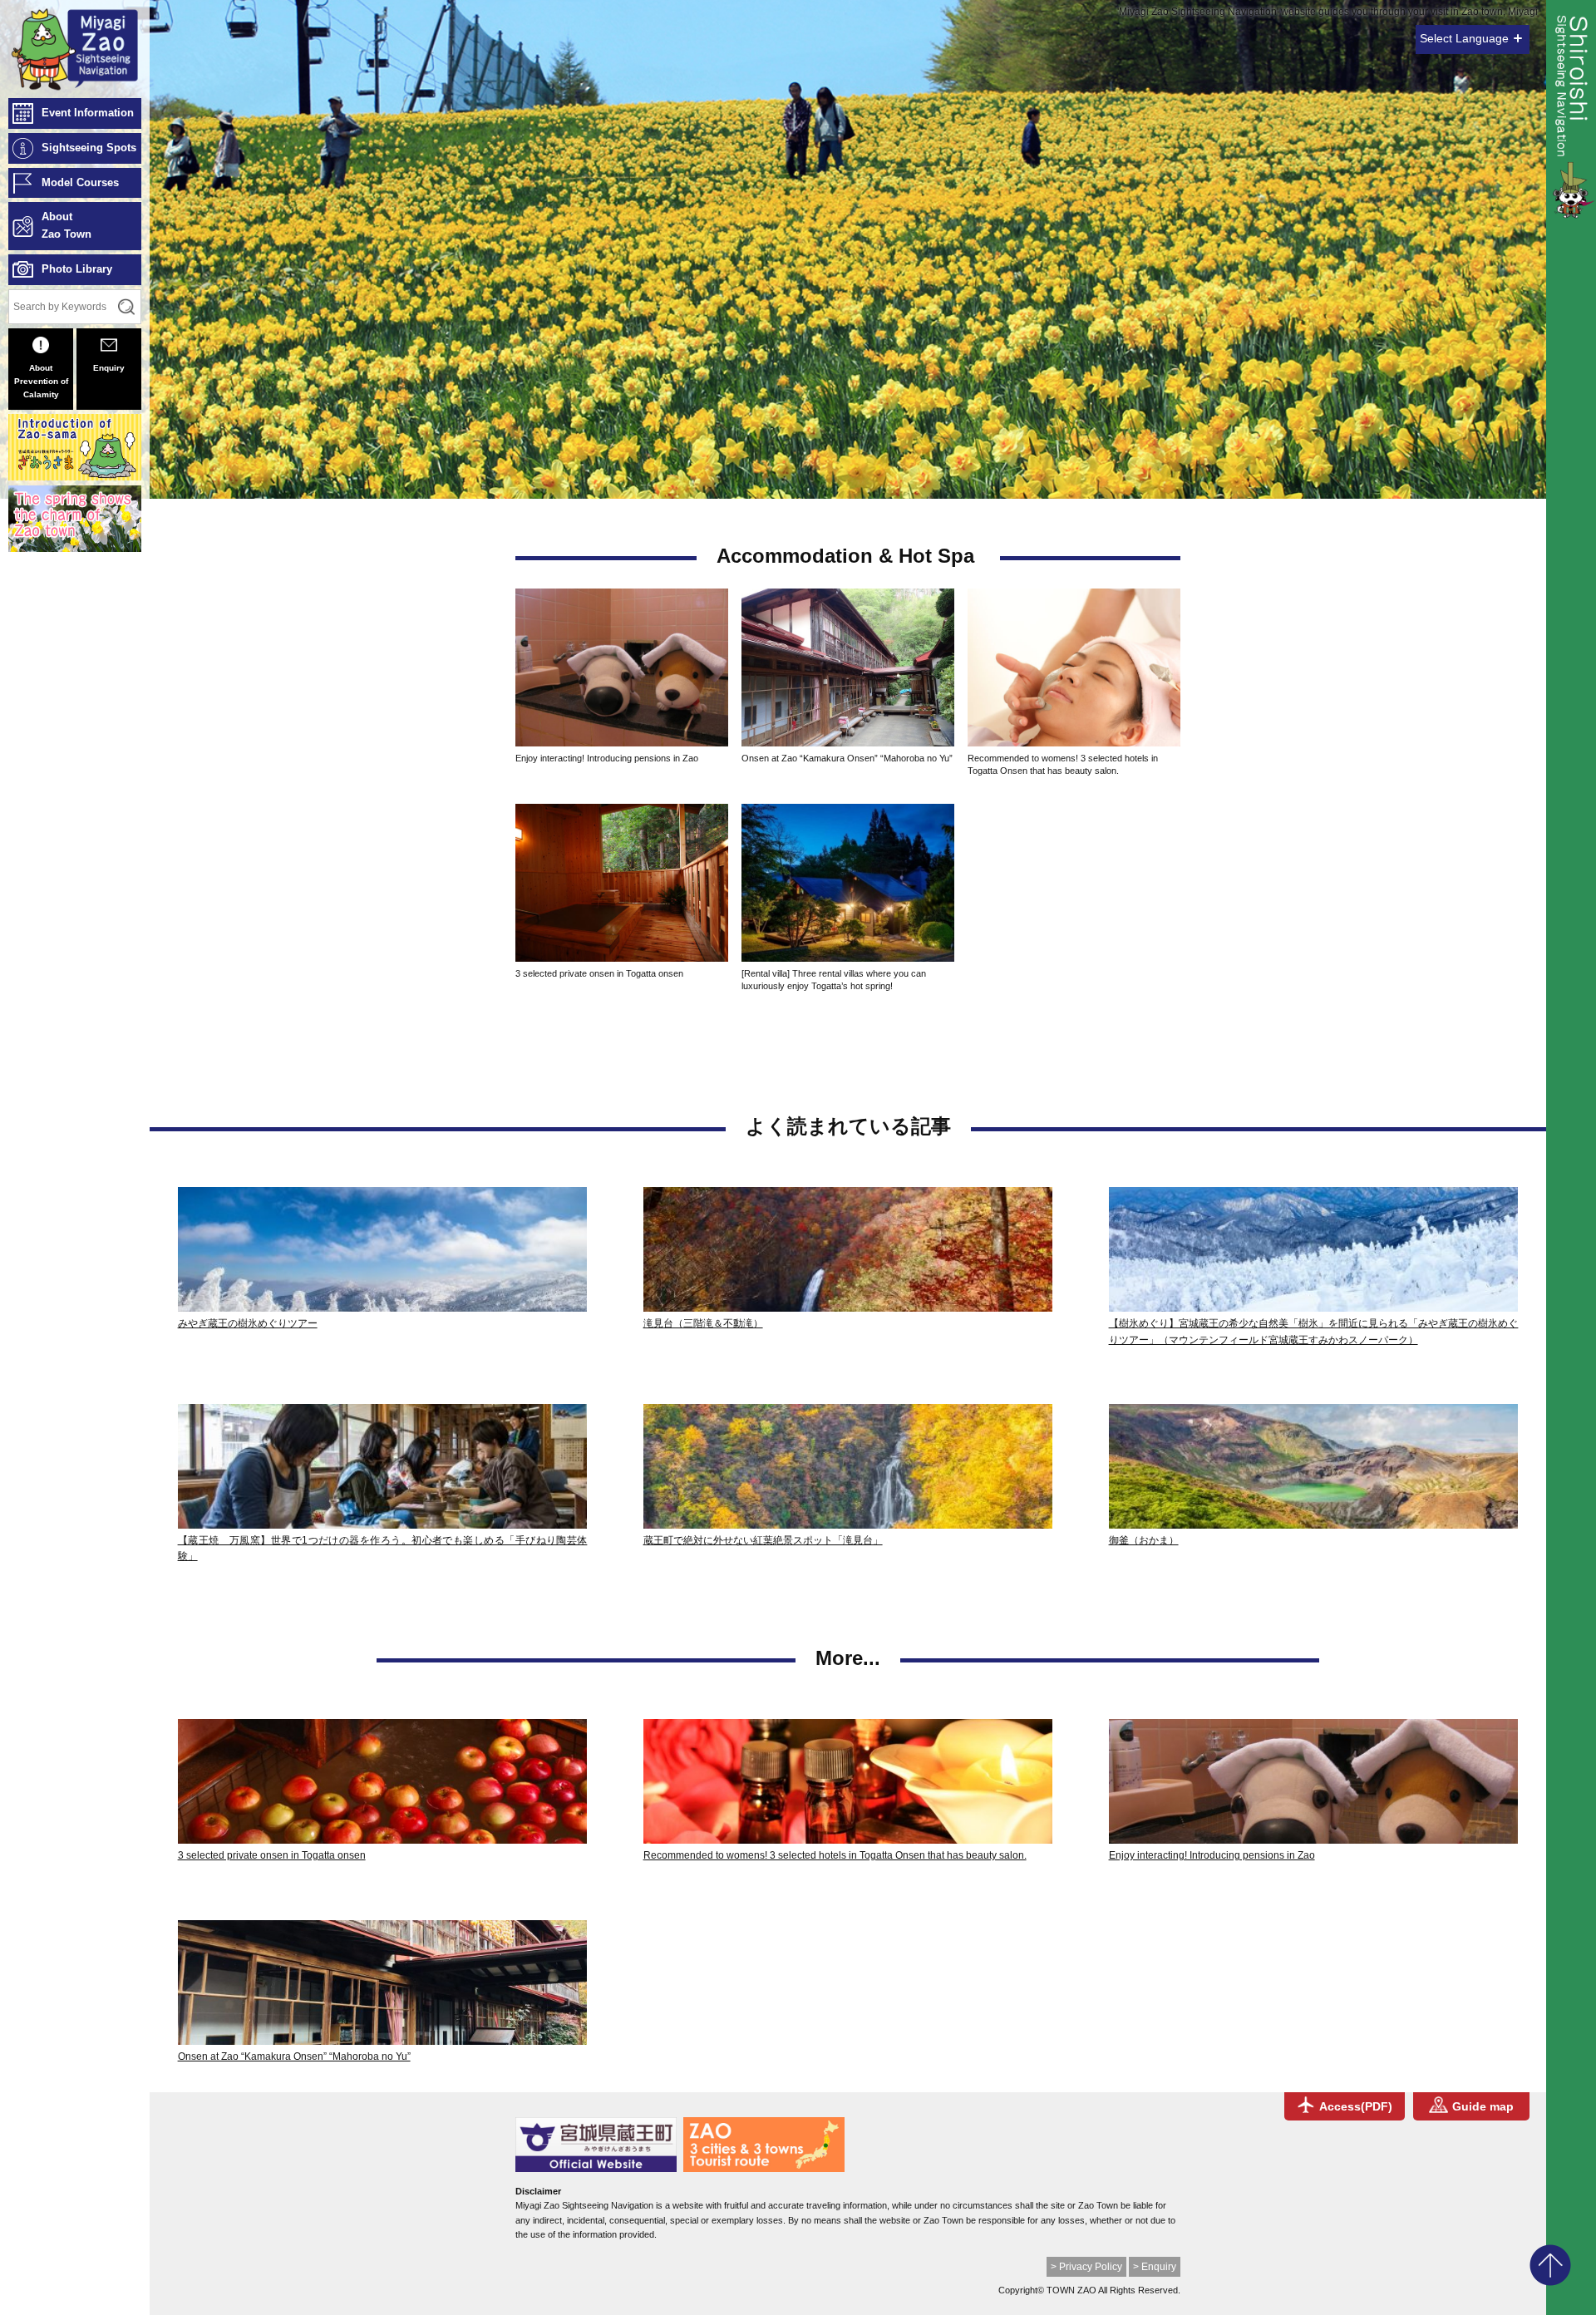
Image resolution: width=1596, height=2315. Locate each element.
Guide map (1483, 2106)
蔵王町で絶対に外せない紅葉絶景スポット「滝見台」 (763, 1540)
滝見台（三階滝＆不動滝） (703, 1323)
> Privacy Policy (1086, 2267)
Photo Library (77, 269)
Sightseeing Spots (89, 148)
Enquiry (109, 368)
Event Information (88, 113)
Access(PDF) (1356, 2106)
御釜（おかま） (1144, 1540)
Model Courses (80, 182)
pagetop (1550, 2265)
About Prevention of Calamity (41, 381)
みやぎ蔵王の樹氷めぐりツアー (248, 1323)
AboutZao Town (66, 225)
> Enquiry (1155, 2267)
